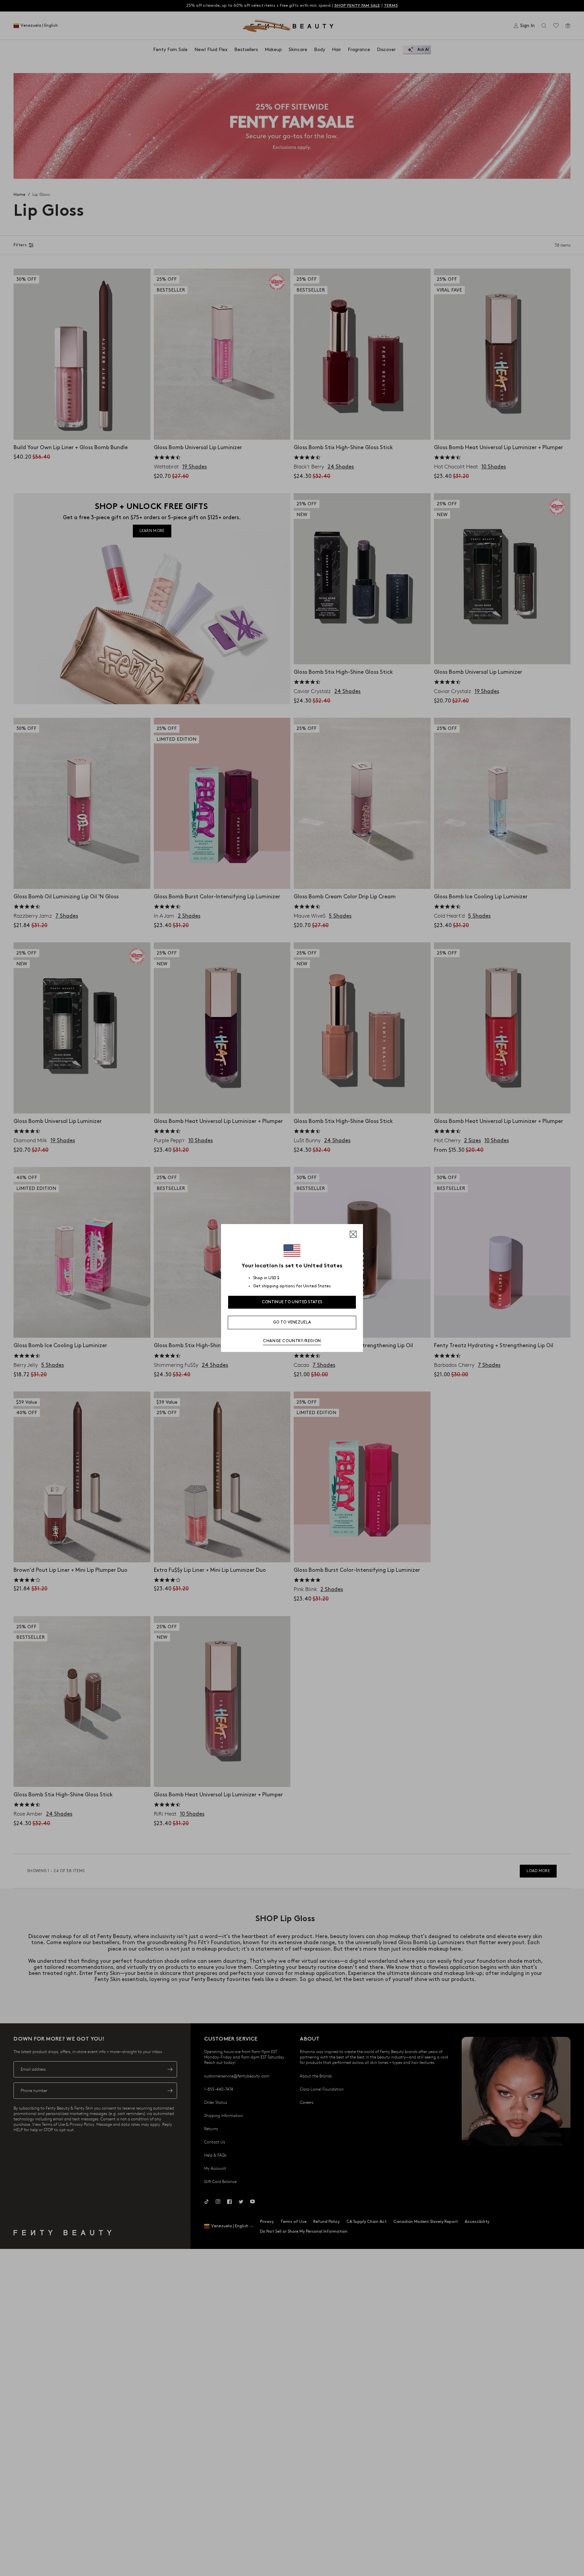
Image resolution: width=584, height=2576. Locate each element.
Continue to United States (292, 1302)
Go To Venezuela (292, 1322)
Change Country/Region (292, 1341)
